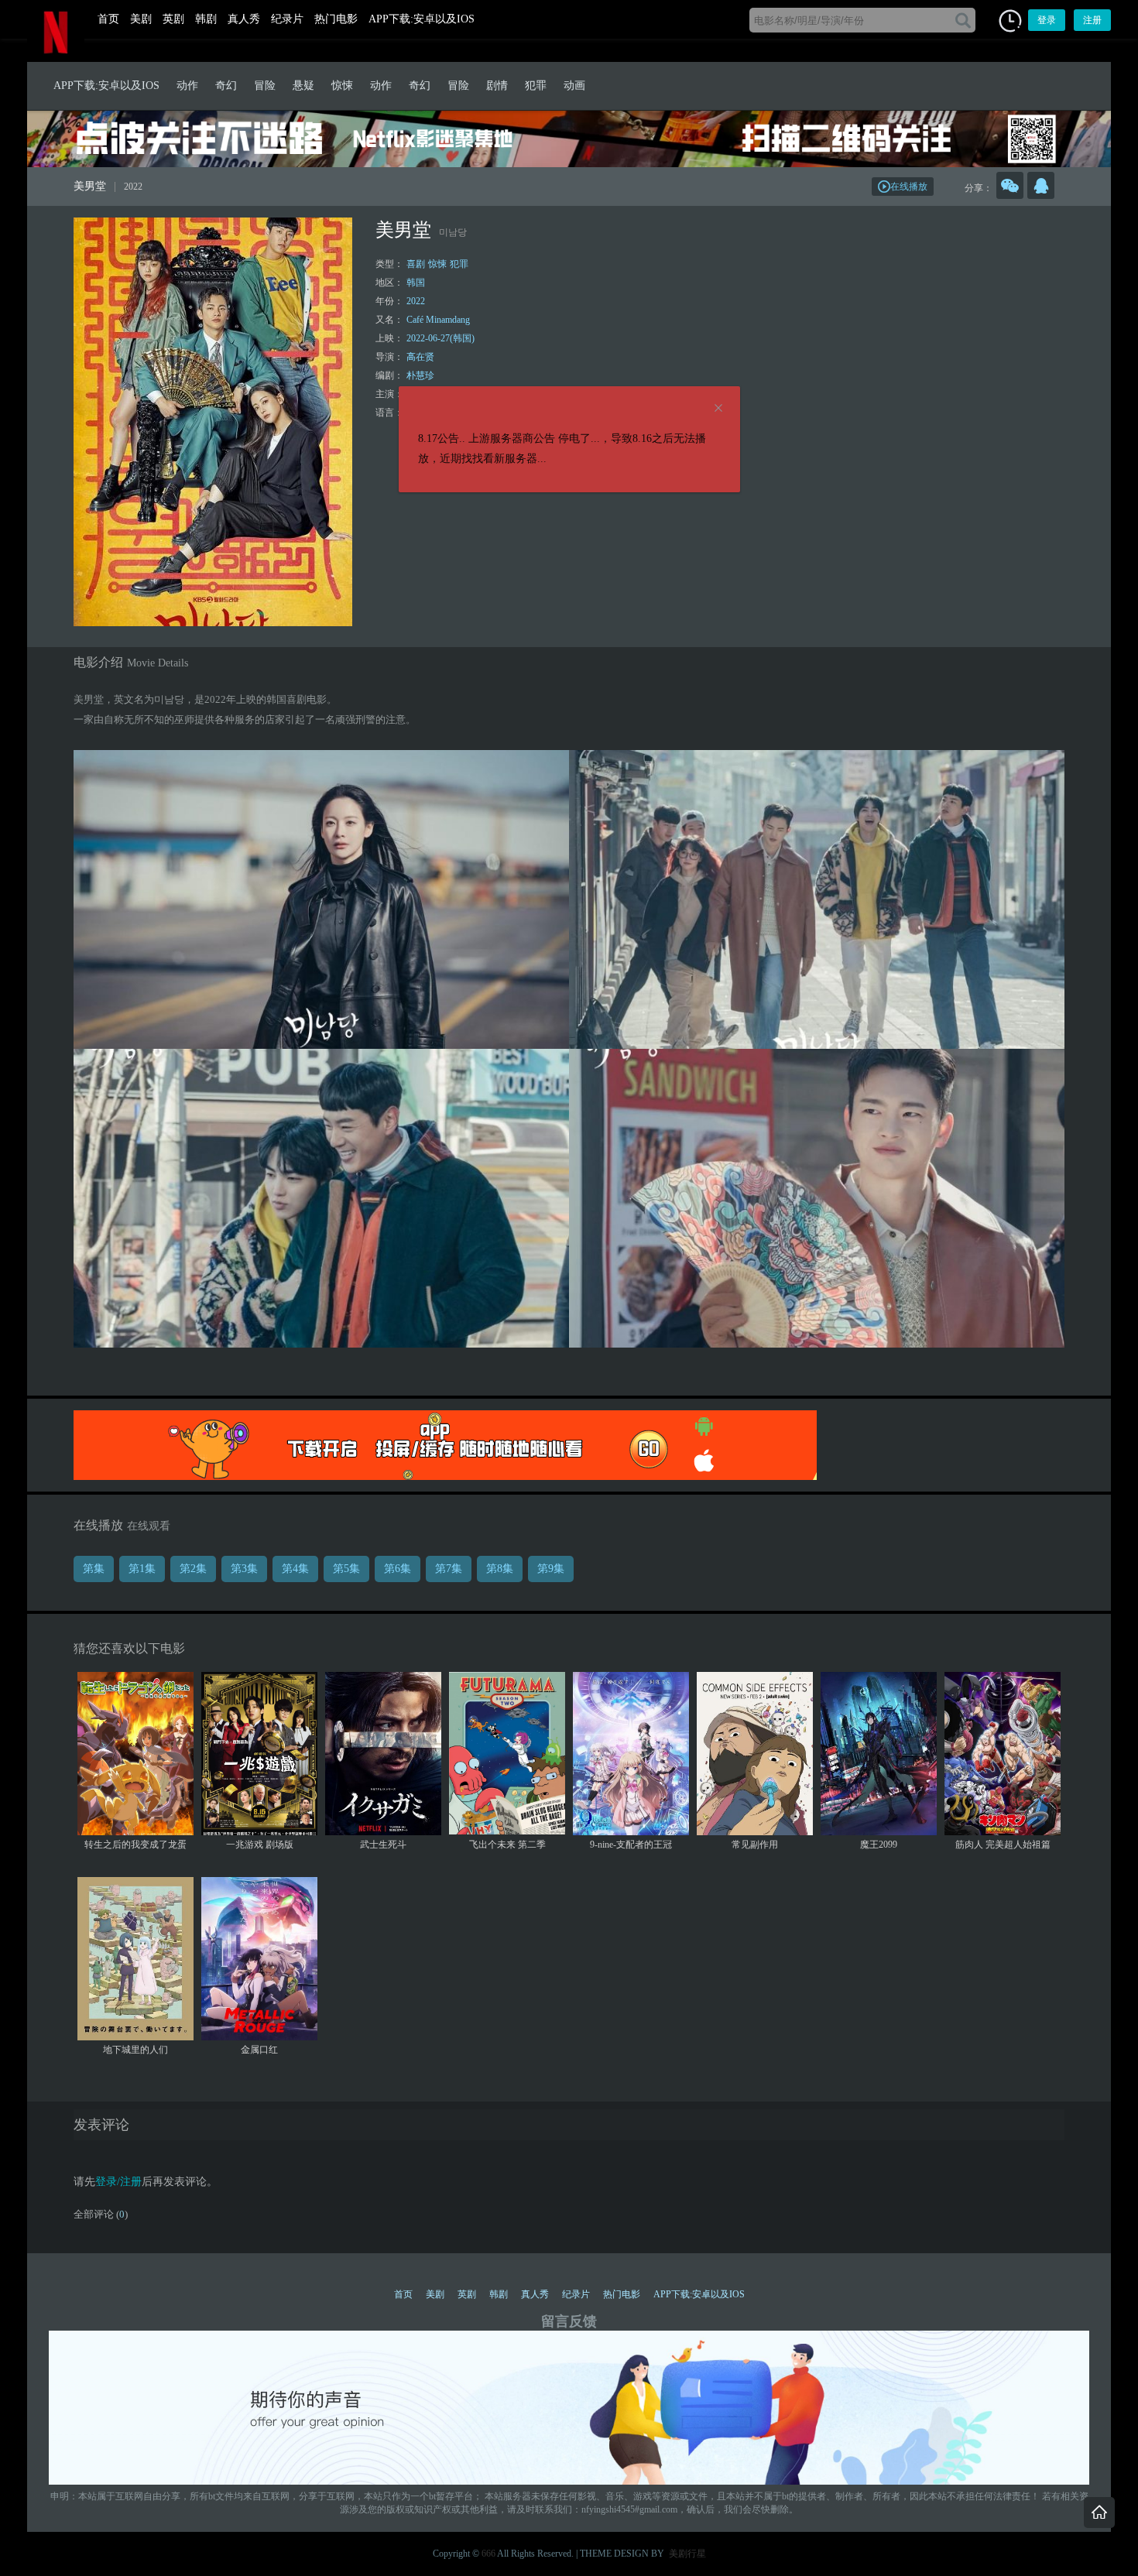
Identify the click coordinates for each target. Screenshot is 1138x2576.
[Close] (718, 409)
